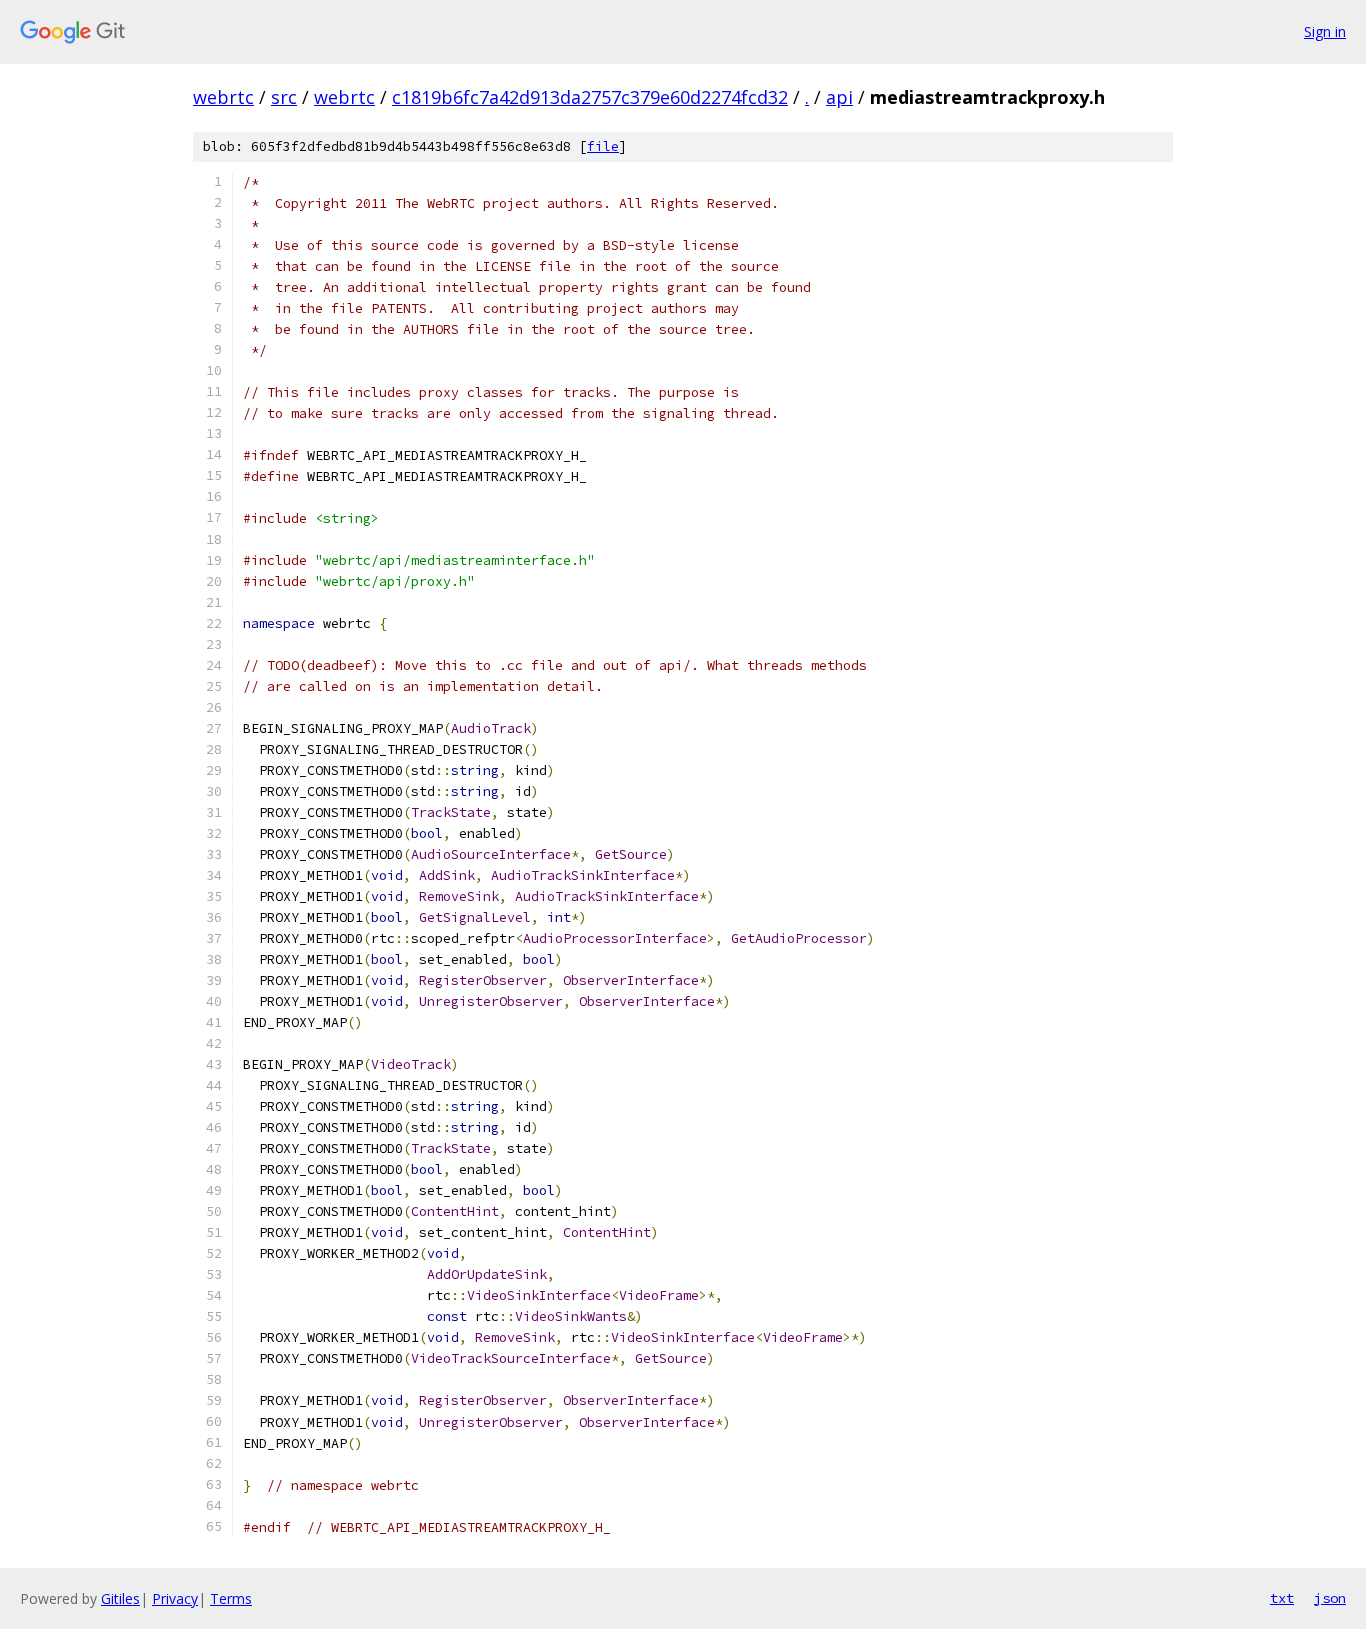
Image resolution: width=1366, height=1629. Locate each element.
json (1330, 1598)
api (839, 97)
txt (1282, 1598)
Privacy (175, 1598)
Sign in (1325, 31)
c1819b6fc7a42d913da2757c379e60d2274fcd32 (590, 97)
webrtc (223, 97)
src (284, 97)
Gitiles (120, 1598)
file (603, 146)
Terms (231, 1598)
